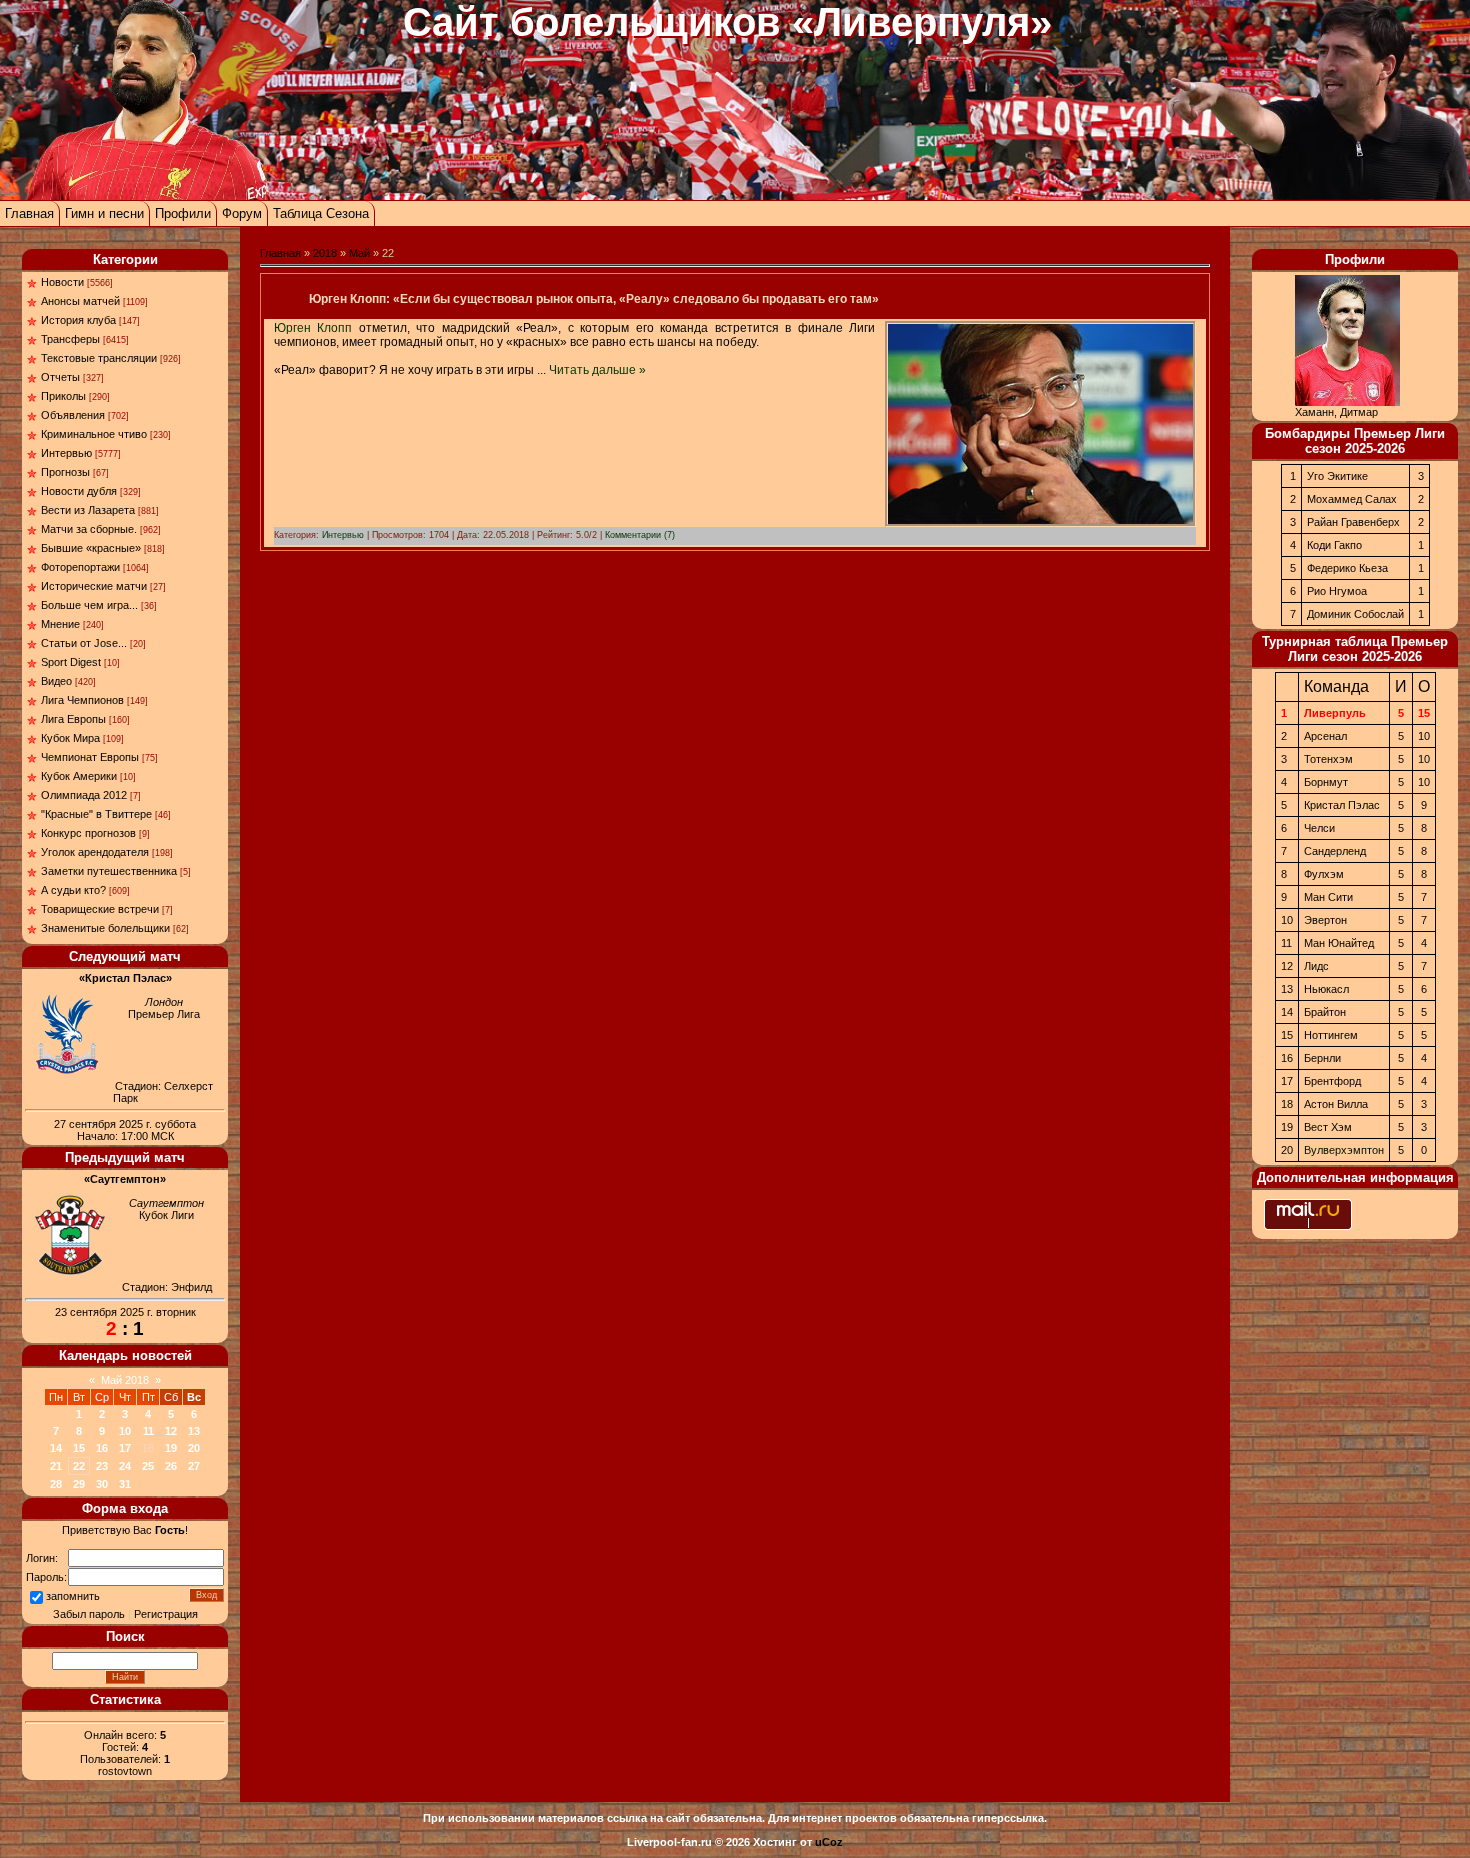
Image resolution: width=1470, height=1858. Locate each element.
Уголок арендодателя (95, 852)
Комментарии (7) (640, 535)
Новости (62, 282)
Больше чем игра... (89, 605)
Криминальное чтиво (94, 434)
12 (171, 1431)
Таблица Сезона (321, 213)
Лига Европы (73, 719)
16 (102, 1448)
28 (56, 1484)
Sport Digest (71, 662)
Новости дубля (79, 491)
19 (171, 1448)
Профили (183, 213)
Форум (242, 213)
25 (148, 1466)
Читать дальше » (597, 370)
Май (359, 253)
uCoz (829, 1842)
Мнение (60, 624)
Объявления (73, 415)
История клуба (78, 320)
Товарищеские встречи (100, 909)
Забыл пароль (89, 1614)
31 (125, 1484)
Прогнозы (65, 472)
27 (194, 1466)
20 (194, 1448)
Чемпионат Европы (90, 757)
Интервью (66, 453)
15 (79, 1448)
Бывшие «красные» (91, 548)
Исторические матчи (94, 586)
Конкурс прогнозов (88, 833)
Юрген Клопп (313, 328)
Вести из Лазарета (88, 510)
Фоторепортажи (80, 567)
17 (125, 1448)
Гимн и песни (104, 213)
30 (102, 1484)
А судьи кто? (73, 890)
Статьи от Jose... (84, 643)
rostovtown (125, 1771)
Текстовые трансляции (99, 358)
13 (194, 1431)
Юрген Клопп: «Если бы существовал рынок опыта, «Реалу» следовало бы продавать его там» (594, 299)
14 (56, 1448)
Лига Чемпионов (82, 700)
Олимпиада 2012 (84, 795)
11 (148, 1431)
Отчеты (60, 377)
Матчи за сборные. (89, 529)
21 (56, 1466)
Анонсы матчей (80, 301)
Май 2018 (125, 1380)
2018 (325, 253)
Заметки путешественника (109, 871)
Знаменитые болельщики (105, 928)
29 (79, 1484)
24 (125, 1466)
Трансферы (70, 339)
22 (79, 1466)
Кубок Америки (79, 776)
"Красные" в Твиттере (96, 814)
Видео (56, 681)
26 (171, 1466)
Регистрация (166, 1614)
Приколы (63, 396)
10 (125, 1431)
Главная (29, 213)
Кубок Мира (70, 738)
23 (102, 1466)
